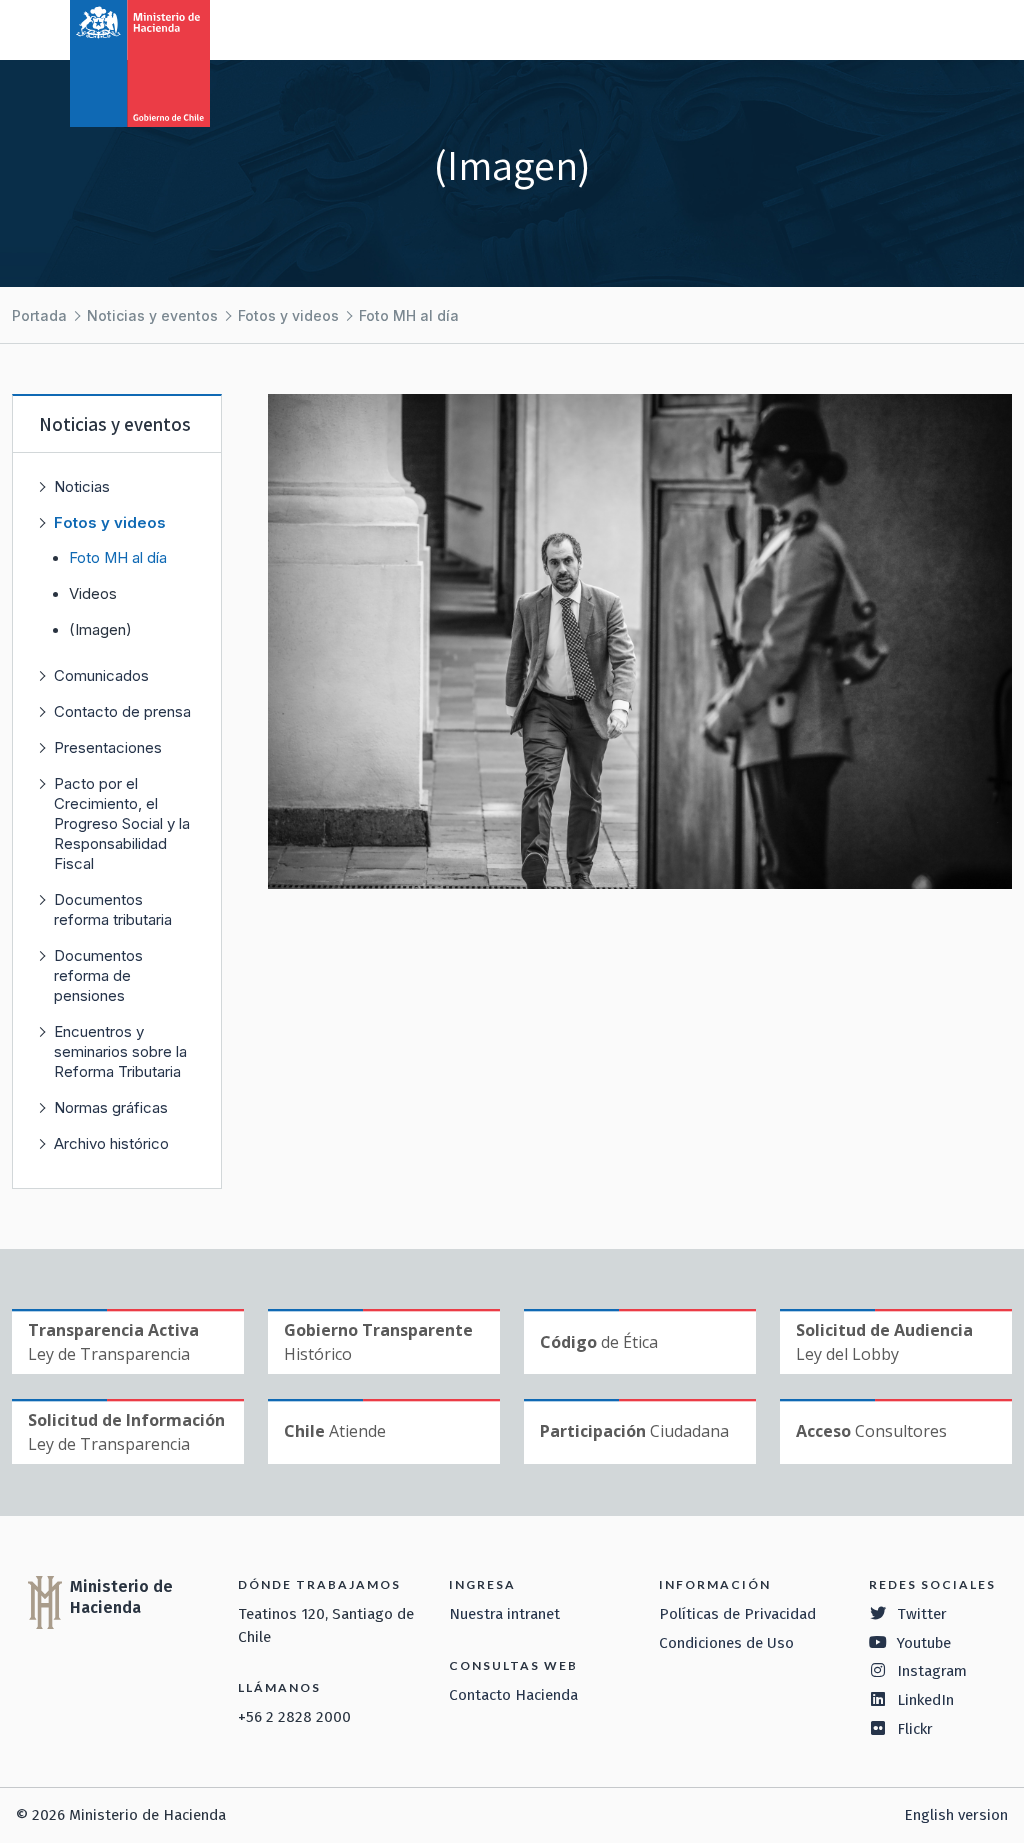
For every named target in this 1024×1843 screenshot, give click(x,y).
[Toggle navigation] (926, 28)
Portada (39, 315)
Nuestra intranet (504, 1614)
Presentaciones (108, 747)
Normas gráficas (111, 1107)
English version (956, 1815)
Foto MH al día (409, 315)
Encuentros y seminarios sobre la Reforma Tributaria (120, 1051)
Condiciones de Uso (726, 1643)
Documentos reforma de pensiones (98, 975)
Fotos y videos (288, 315)
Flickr (915, 1729)
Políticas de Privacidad (737, 1614)
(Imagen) (100, 630)
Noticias (82, 486)
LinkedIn (925, 1700)
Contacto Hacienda (513, 1695)
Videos (93, 594)
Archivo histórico (111, 1143)
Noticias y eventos (152, 315)
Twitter (922, 1614)
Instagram (932, 1671)
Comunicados (101, 675)
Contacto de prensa (122, 711)
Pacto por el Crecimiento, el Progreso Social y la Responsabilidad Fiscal (122, 823)
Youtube (924, 1643)
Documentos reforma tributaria (113, 909)
